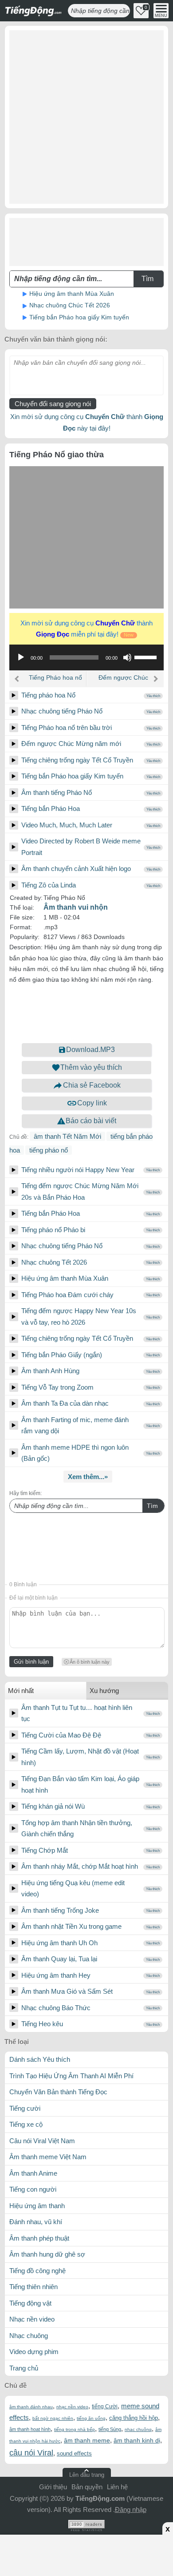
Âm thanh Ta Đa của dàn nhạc (65, 1403)
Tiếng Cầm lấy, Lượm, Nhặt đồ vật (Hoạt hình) (80, 1757)
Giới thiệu (53, 2487)
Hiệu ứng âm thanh (37, 2206)
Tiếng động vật (30, 2303)
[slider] (147, 657)
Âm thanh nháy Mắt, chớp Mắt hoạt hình (80, 1866)
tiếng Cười (105, 2407)
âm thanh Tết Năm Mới (67, 1136)
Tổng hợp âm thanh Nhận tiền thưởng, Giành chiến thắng (77, 1828)
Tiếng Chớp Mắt (45, 1850)
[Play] (14, 695)
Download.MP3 (90, 1050)
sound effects (74, 2453)
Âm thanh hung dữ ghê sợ (47, 2254)
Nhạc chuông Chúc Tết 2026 (70, 305)
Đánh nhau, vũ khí (36, 2222)
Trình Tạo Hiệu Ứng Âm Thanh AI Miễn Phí (71, 2076)
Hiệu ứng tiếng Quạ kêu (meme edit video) (73, 1889)
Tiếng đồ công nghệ (37, 2271)
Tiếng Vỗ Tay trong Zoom (57, 1387)
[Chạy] (21, 657)
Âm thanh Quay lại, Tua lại (59, 1959)
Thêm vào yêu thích (91, 1067)
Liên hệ (117, 2487)
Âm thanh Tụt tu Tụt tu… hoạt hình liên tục (77, 1713)
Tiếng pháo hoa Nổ (48, 695)
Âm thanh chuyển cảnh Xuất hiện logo (76, 869)
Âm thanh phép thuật (39, 2238)
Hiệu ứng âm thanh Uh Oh (59, 1943)
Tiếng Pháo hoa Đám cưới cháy (67, 1295)
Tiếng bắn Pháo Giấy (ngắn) (62, 1355)
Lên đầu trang (87, 2475)
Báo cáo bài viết (91, 1121)
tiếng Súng (110, 2429)
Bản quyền (87, 2487)
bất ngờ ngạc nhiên (53, 2418)
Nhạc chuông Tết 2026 (54, 1262)
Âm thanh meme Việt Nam (48, 2157)
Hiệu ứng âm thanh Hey (56, 1975)
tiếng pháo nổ (49, 1150)
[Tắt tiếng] (127, 657)
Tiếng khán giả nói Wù (53, 1806)
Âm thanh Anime (33, 2173)
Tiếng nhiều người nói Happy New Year (78, 1170)
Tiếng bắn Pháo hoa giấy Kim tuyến (79, 317)
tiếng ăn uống (91, 2418)
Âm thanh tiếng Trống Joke (60, 1910)
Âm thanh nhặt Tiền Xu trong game (71, 1926)
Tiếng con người (33, 2189)
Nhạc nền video (32, 2319)
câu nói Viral (31, 2453)
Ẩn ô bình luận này (90, 1662)
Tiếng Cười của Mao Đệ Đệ (61, 1735)
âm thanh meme (87, 2440)
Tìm (152, 1506)
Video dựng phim (34, 2352)
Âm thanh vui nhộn (76, 907)
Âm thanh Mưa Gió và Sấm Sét (67, 1991)
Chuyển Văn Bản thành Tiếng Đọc (58, 2092)
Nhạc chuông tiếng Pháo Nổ (62, 711)
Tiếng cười (25, 2108)
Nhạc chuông (29, 2336)
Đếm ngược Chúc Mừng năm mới (123, 681)
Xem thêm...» (88, 1477)
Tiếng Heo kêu (42, 2024)
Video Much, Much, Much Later (67, 825)
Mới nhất (21, 1691)
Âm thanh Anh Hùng (50, 1371)
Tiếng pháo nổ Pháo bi (53, 1230)
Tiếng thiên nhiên (33, 2287)
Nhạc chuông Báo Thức (56, 2008)
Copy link (92, 1103)
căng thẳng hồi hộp (134, 2418)
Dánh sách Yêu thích (40, 2059)
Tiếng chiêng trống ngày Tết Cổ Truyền (77, 760)
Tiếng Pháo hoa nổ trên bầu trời (55, 681)
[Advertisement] (86, 117)
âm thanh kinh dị (137, 2440)
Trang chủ (24, 2368)
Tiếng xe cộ (26, 2124)
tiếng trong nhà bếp (75, 2429)
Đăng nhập (131, 2509)
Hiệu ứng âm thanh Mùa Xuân (72, 294)
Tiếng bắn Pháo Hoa (51, 808)
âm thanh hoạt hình (30, 2429)
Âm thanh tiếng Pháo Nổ (57, 792)
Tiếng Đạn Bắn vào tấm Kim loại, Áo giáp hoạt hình (80, 1784)
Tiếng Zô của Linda (49, 885)
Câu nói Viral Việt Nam (42, 2141)
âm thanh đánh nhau (31, 2407)
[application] (86, 657)
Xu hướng (104, 1691)
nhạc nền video (72, 2407)
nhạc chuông (138, 2429)
